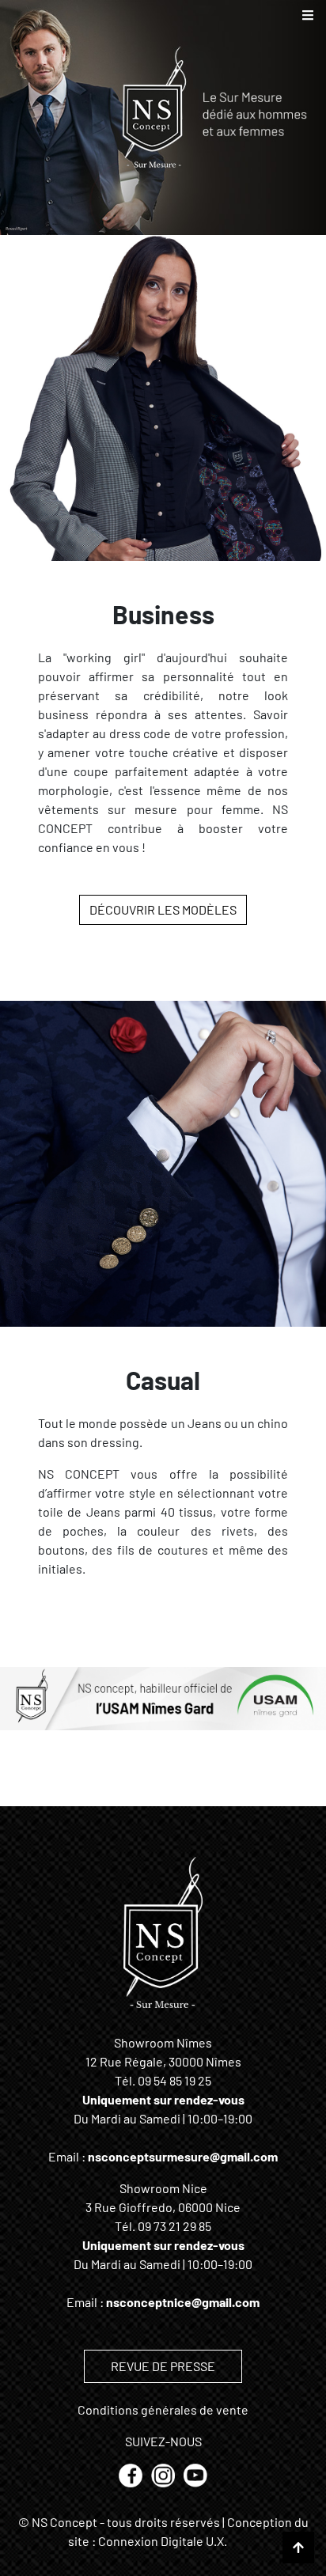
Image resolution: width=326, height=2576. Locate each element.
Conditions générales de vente (163, 2409)
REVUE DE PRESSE (163, 2366)
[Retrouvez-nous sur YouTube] (195, 2474)
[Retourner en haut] (298, 2548)
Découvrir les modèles (163, 909)
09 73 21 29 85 (174, 2226)
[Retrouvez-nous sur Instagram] (164, 2474)
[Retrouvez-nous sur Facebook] (132, 2474)
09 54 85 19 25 (174, 2080)
